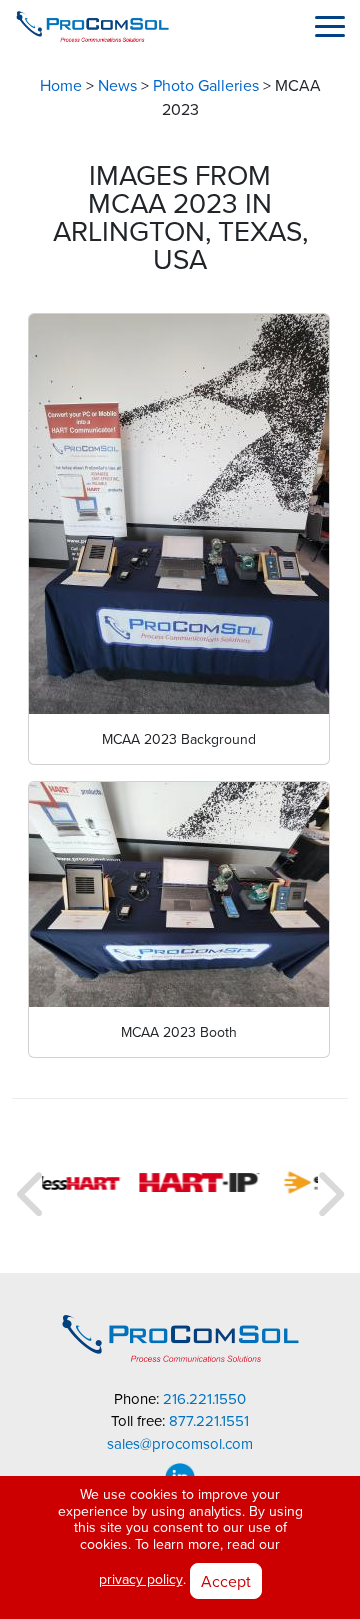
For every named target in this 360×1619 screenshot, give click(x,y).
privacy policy (141, 1579)
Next (328, 1186)
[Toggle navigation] (330, 26)
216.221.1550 (204, 1399)
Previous (32, 1186)
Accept (226, 1581)
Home (61, 86)
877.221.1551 (209, 1421)
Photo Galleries (206, 86)
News (117, 86)
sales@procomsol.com (180, 1444)
